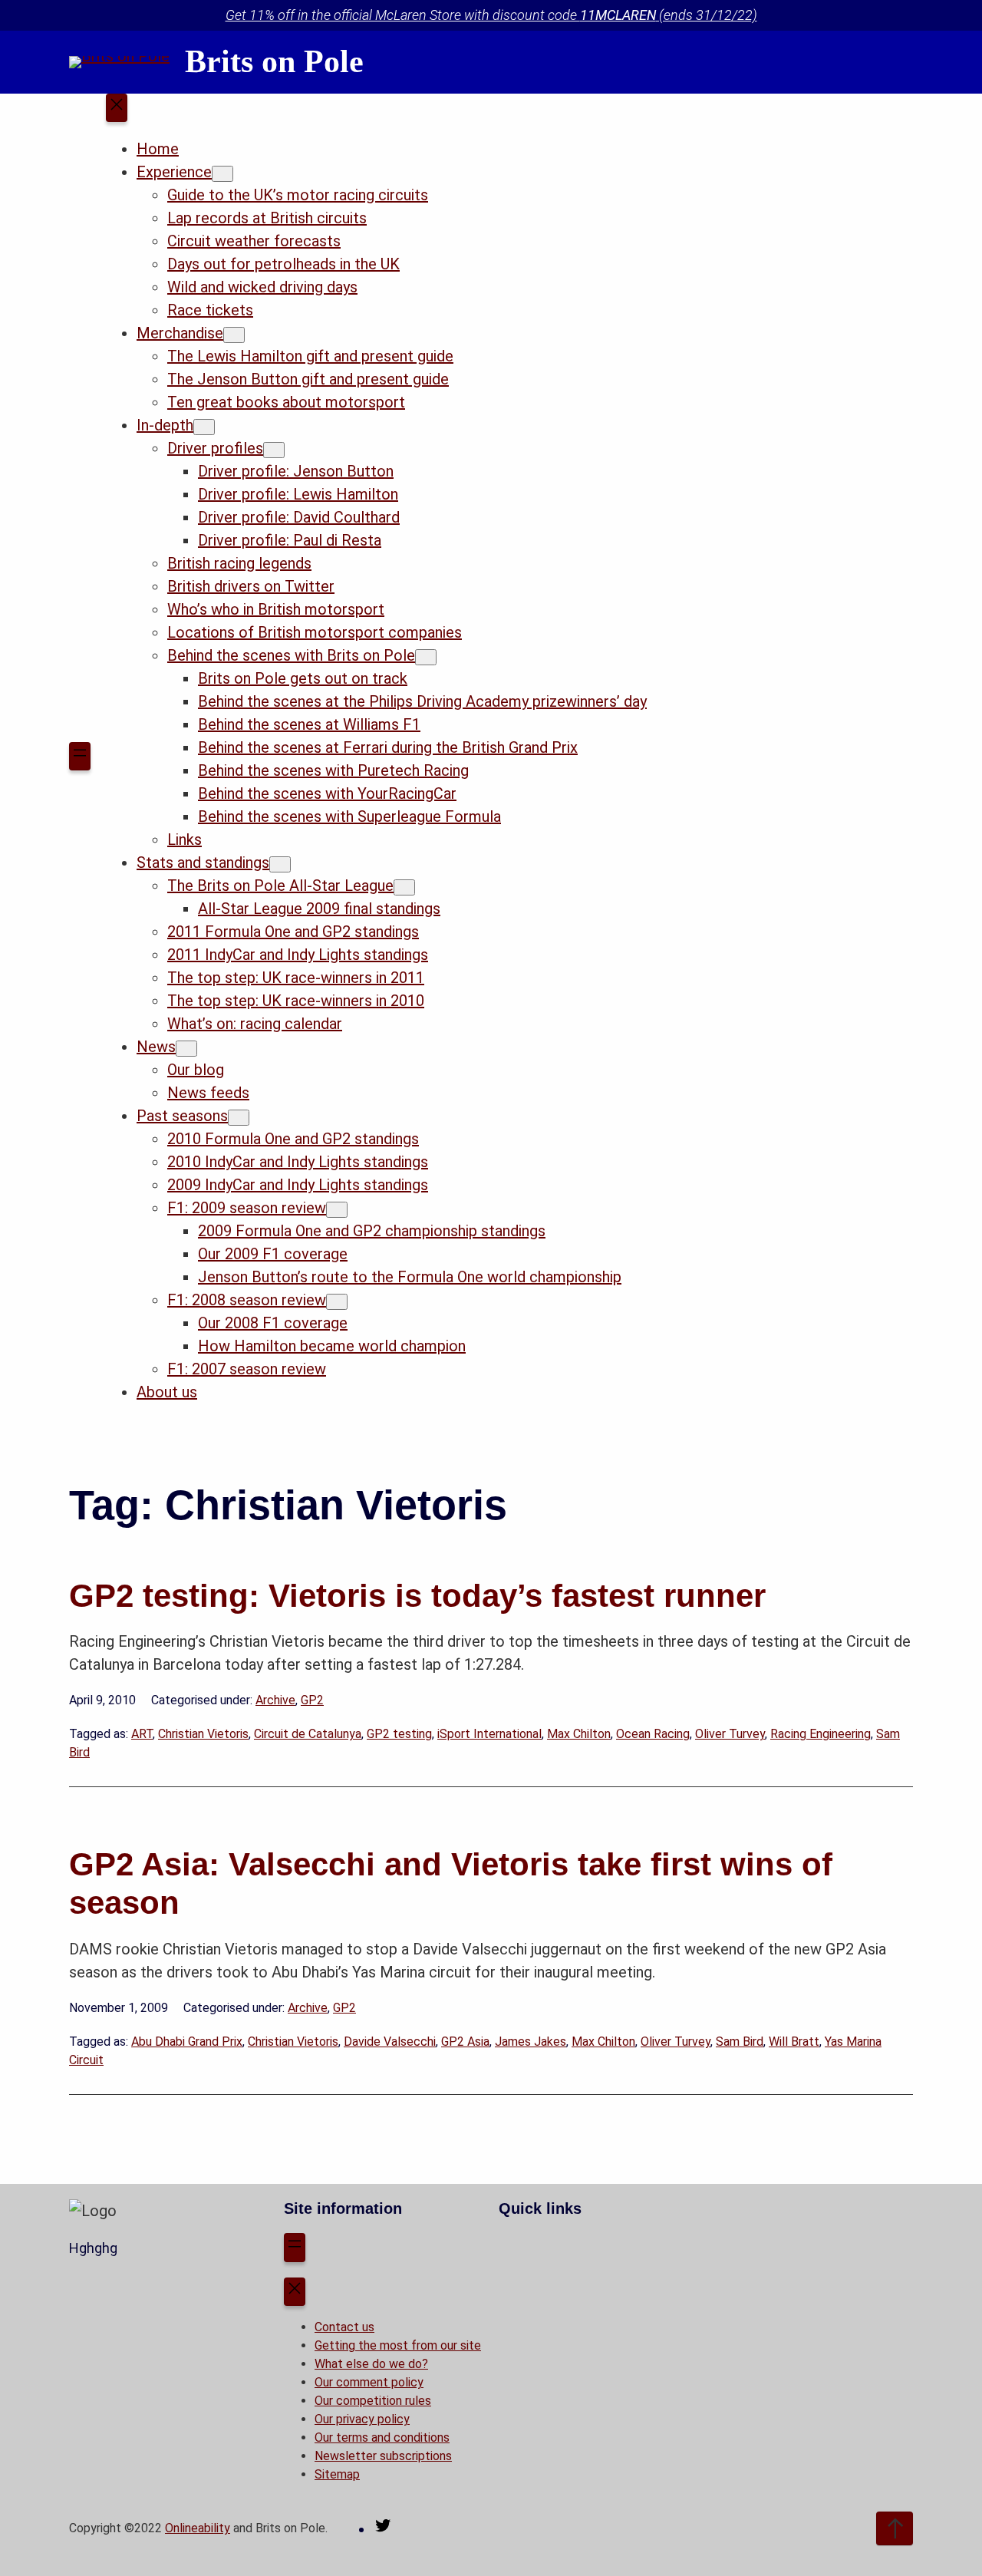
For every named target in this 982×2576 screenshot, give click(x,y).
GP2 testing (399, 1734)
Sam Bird (740, 2042)
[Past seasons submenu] (239, 1118)
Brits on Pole (274, 61)
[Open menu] (80, 757)
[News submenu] (186, 1049)
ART (142, 1734)
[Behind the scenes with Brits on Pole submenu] (426, 657)
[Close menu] (117, 108)
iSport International (489, 1734)
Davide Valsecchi (390, 2042)
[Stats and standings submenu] (280, 864)
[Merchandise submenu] (234, 335)
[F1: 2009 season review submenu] (337, 1210)
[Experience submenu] (222, 174)
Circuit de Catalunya (308, 1734)
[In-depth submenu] (204, 427)
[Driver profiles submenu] (274, 450)
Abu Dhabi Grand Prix (187, 2042)
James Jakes (531, 2042)
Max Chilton (579, 1734)
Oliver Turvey (730, 1734)
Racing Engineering (821, 1734)
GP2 (312, 1700)
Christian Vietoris (203, 1734)
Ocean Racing (653, 1734)
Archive (275, 1700)
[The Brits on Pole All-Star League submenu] (404, 887)
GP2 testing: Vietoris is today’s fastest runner (417, 1596)
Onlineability (198, 2528)
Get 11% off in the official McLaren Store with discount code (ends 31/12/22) (491, 15)
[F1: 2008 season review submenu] (337, 1302)
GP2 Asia (465, 2042)
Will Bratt (794, 2042)
